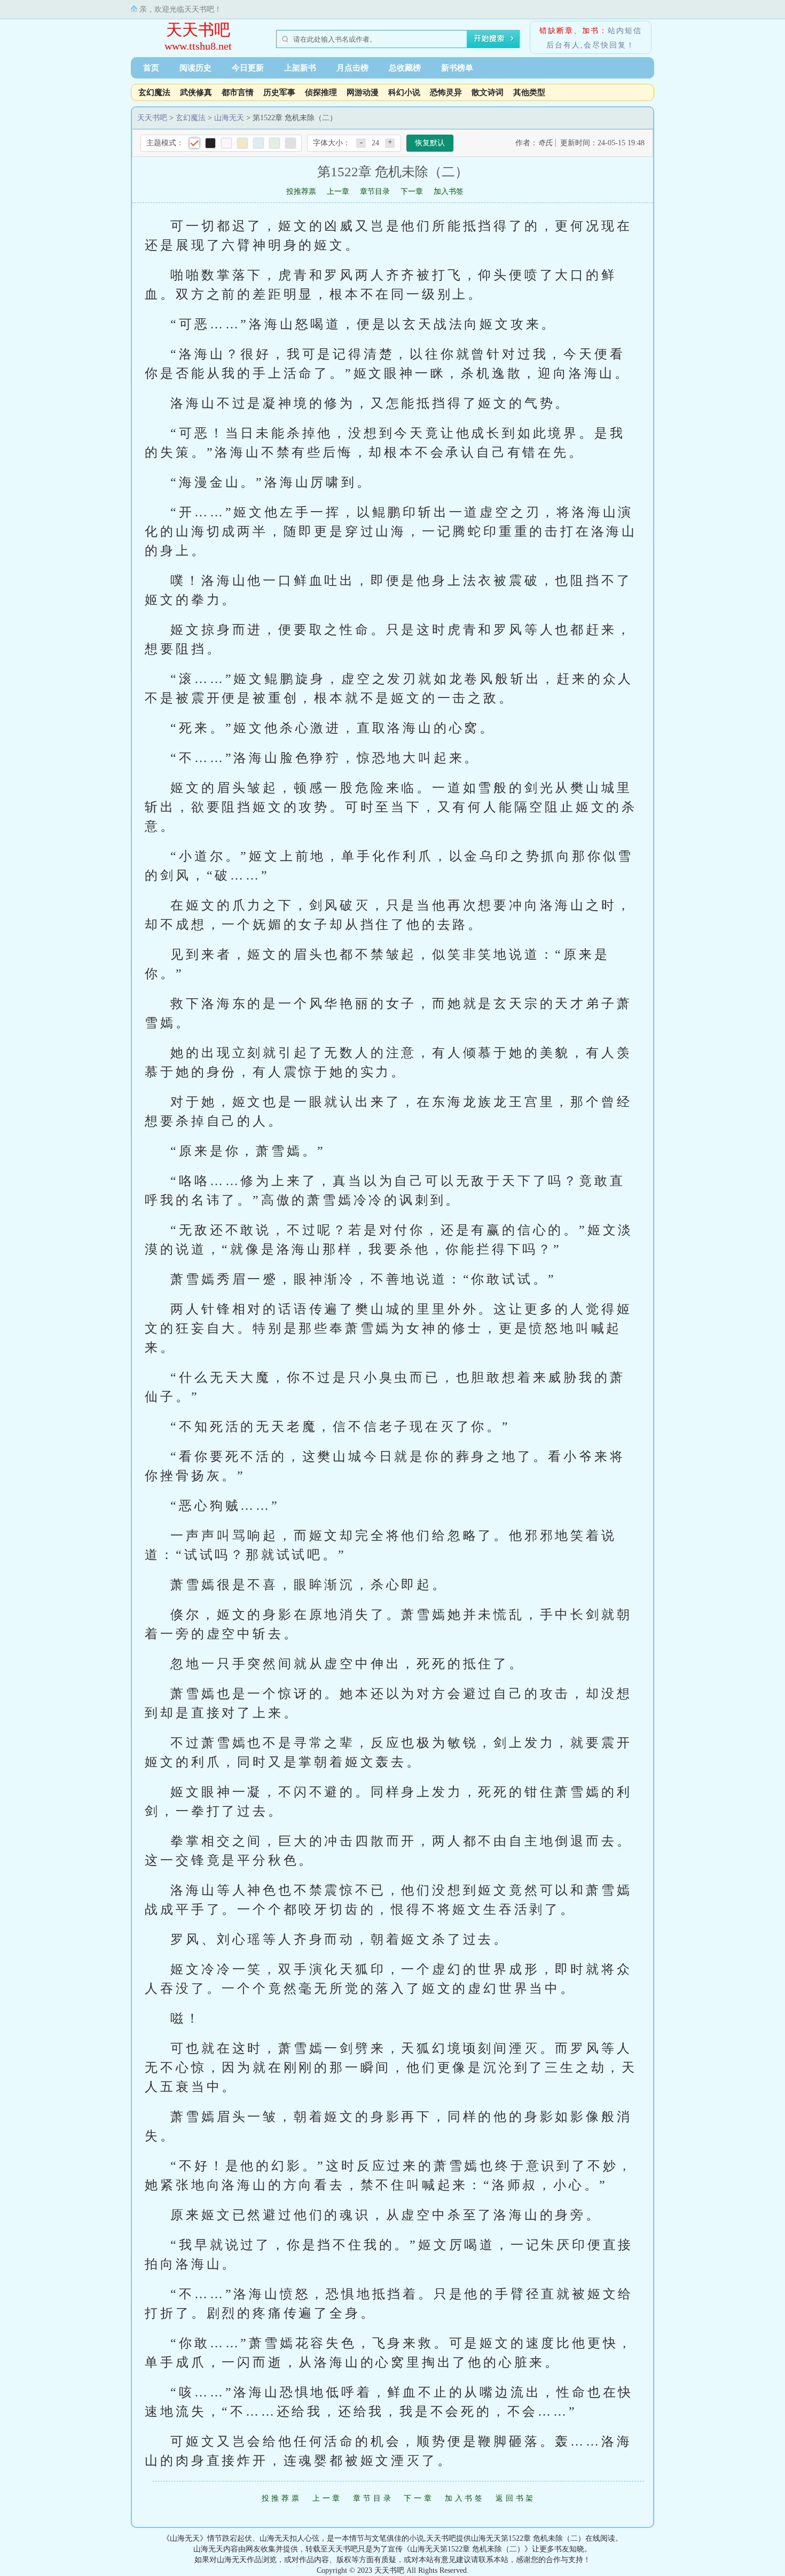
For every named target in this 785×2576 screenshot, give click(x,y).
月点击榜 (352, 68)
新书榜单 (457, 68)
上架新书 (300, 68)
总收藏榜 (405, 68)
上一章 (338, 191)
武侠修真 (196, 92)
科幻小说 (404, 92)
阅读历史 (195, 68)
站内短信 (625, 31)
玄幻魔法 (154, 92)
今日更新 (248, 68)
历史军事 (279, 92)
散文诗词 (488, 92)
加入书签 (449, 191)
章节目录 (375, 191)
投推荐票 (301, 191)
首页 (151, 68)
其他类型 (529, 92)
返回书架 (516, 2498)
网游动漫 (363, 92)
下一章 (412, 191)
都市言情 (238, 92)
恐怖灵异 (446, 92)
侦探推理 (321, 92)
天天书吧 (198, 30)
